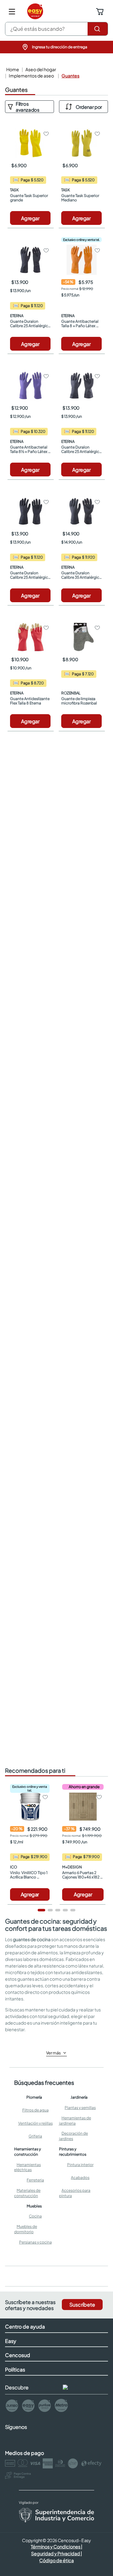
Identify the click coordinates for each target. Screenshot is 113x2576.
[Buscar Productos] (98, 29)
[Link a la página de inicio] (12, 69)
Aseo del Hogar (41, 69)
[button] (56, 47)
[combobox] (56, 29)
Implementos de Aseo (31, 76)
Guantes (70, 76)
